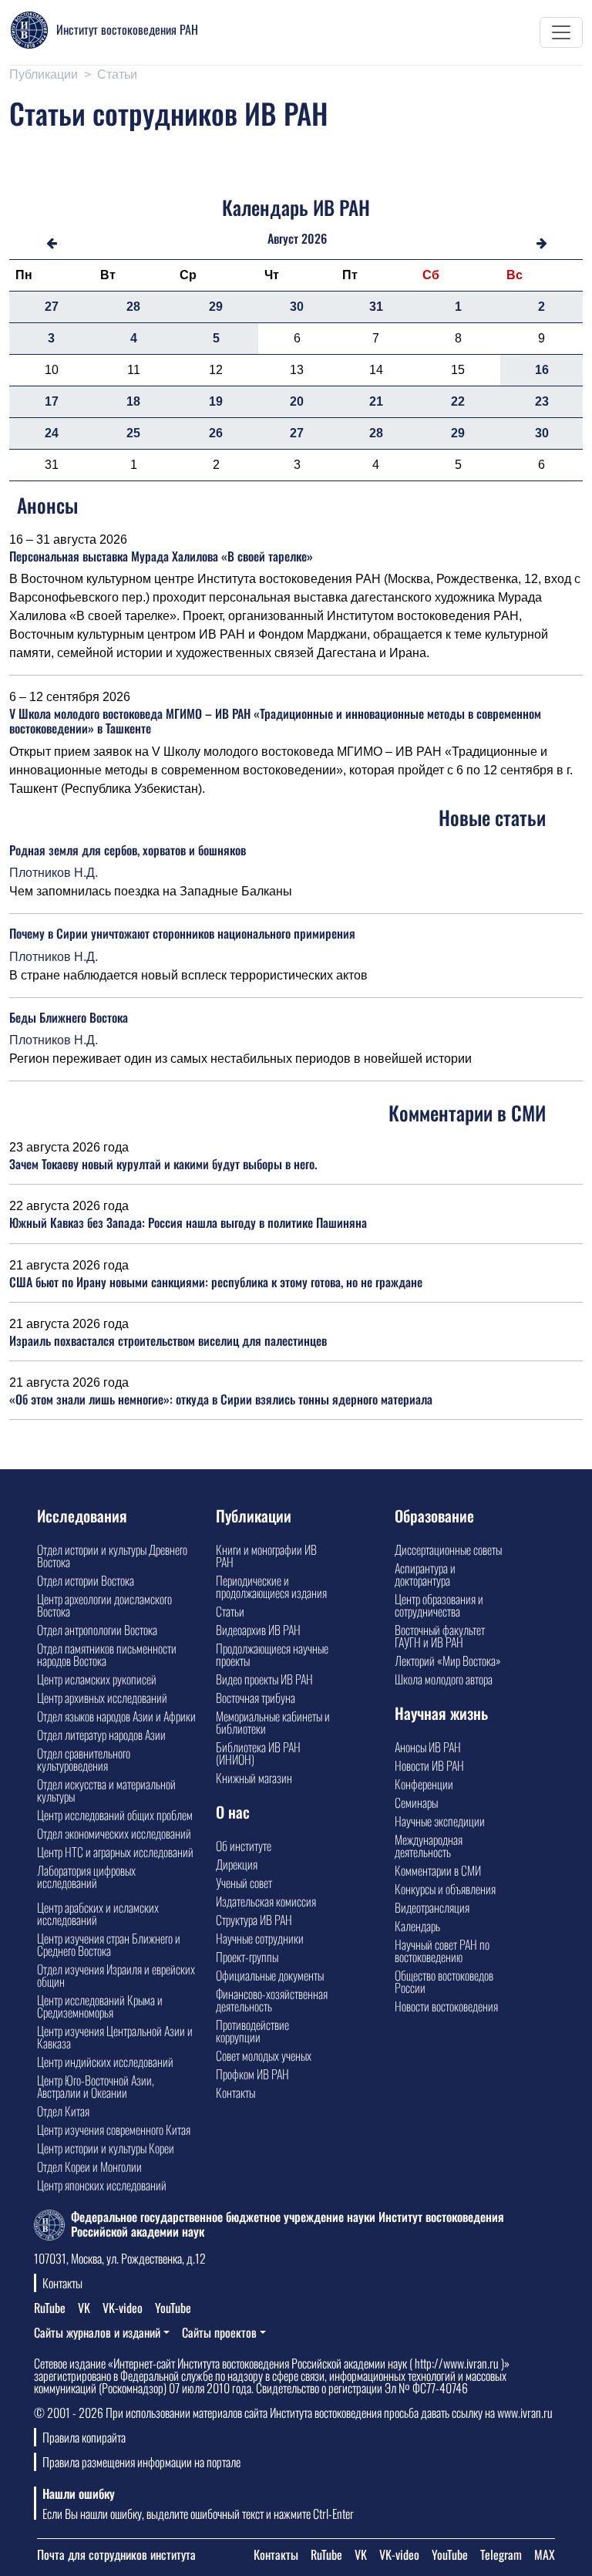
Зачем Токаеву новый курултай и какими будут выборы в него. (163, 1164)
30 (297, 307)
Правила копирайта (84, 2437)
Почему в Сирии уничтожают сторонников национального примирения (182, 933)
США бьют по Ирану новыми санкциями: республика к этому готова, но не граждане (216, 1282)
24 (52, 433)
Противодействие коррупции (252, 2031)
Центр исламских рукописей (97, 1679)
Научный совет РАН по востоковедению (442, 1951)
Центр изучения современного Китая (114, 2129)
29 (216, 307)
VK (84, 2308)
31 (376, 307)
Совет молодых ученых (264, 2055)
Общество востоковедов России (444, 1981)
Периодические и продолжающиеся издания (271, 1586)
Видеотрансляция (432, 1907)
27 (52, 307)
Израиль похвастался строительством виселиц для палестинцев (168, 1340)
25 (133, 433)
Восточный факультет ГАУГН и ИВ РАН (440, 1636)
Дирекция (237, 1864)
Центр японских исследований (102, 2185)
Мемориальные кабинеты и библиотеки (273, 1722)
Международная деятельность (429, 1846)
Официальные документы (270, 1975)
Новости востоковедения (446, 2006)
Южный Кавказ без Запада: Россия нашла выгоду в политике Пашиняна (188, 1222)
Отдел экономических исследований (114, 1833)
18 (133, 401)
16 (542, 370)
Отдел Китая (63, 2111)
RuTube (50, 2308)
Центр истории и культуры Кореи (106, 2148)
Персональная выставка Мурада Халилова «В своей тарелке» (161, 556)
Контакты (235, 2092)
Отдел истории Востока (86, 1580)
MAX (545, 2554)
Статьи (117, 74)
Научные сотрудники (260, 1938)
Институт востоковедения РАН (127, 29)
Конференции (424, 1784)
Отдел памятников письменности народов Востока (107, 1654)
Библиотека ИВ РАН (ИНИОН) (258, 1753)
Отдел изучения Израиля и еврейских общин (116, 1975)
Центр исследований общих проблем (115, 1815)
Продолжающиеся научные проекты (272, 1654)
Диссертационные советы (448, 1549)
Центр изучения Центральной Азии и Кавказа (115, 2037)
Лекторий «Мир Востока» (448, 1661)
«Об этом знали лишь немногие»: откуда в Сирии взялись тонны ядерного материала (221, 1399)
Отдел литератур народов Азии (101, 1735)
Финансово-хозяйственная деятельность (272, 2000)
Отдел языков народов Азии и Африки (116, 1716)
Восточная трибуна (256, 1698)
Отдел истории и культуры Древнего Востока (112, 1556)
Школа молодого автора (444, 1679)
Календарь (417, 1926)
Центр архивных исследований (102, 1698)
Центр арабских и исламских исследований (98, 1913)
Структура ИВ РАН (254, 1920)
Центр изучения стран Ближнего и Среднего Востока (109, 1944)
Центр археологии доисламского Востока (104, 1605)
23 (542, 401)
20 (297, 401)
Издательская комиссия (266, 1901)
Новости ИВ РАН (429, 1765)
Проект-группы (247, 1957)
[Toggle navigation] (561, 32)
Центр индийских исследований (105, 2062)
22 (458, 401)
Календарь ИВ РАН (296, 207)
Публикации (44, 74)
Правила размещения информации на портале (141, 2462)
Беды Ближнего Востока (69, 1017)
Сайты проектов (219, 2332)
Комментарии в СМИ (438, 1870)
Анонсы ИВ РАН (428, 1747)
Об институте (244, 1846)
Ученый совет (244, 1883)
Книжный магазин (254, 1778)
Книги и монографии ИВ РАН (266, 1556)
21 (376, 401)
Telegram (501, 2554)
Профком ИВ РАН (252, 2074)
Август (283, 238)
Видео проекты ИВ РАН (264, 1679)
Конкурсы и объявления (445, 1889)
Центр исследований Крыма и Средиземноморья (100, 2006)
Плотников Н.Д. (54, 873)
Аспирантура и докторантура (425, 1574)
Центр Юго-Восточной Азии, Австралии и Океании (96, 2086)
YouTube (173, 2308)
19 (216, 401)
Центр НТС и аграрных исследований (115, 1852)
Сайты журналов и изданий (97, 2332)
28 (133, 307)
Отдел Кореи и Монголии (89, 2166)
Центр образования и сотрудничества (439, 1605)
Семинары (416, 1802)
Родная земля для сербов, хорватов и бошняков (128, 850)
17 (52, 401)
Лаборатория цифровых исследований (86, 1876)
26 (216, 433)
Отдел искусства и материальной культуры (106, 1790)
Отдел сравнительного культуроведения (84, 1759)
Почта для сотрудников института (116, 2554)
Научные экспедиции (440, 1821)
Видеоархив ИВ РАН (258, 1630)
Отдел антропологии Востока (97, 1630)
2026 (314, 238)
